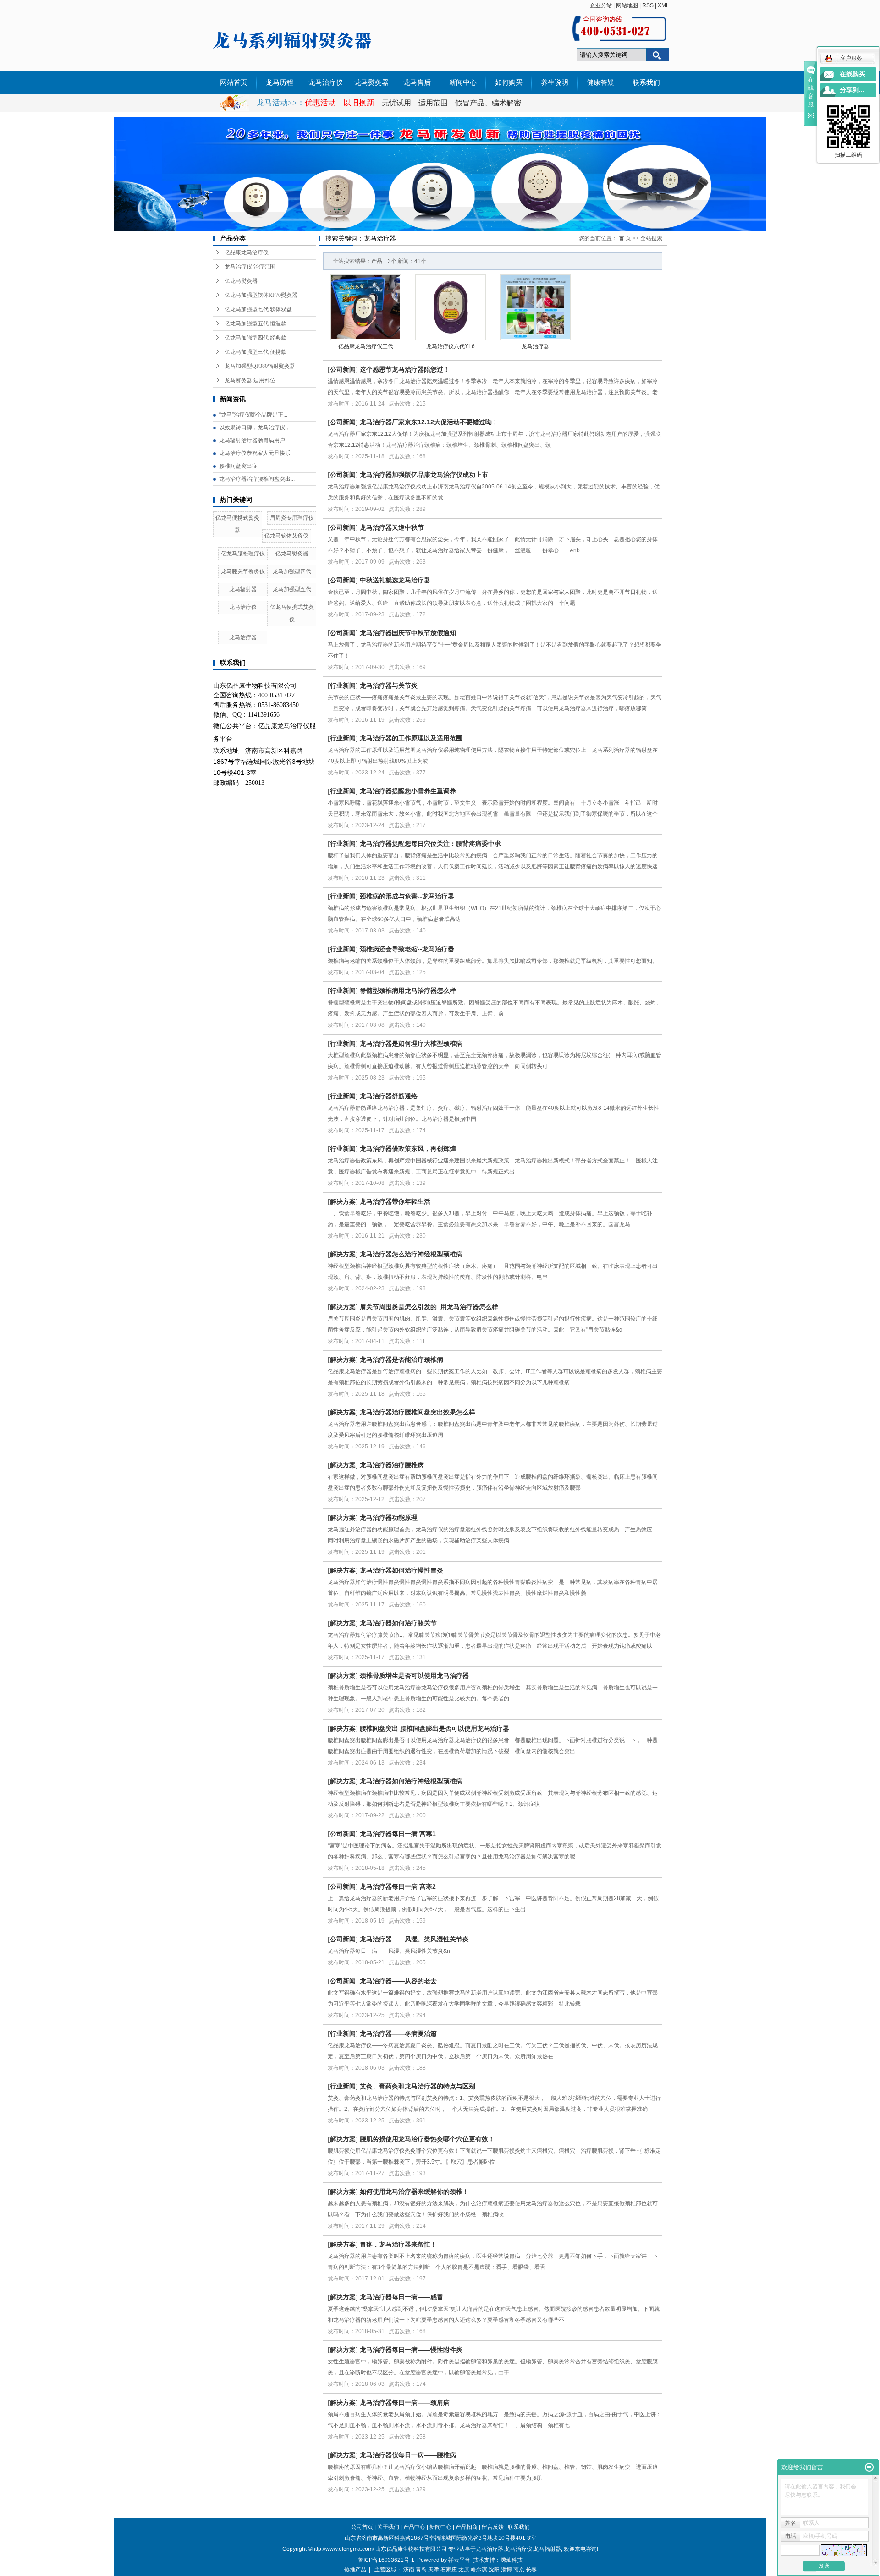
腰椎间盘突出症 (238, 466)
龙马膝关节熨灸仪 (243, 571)
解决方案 (343, 1201)
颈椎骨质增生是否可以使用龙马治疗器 (414, 1676)
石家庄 (449, 2570)
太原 (464, 2570)
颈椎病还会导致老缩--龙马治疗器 (407, 949)
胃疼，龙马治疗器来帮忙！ (398, 2244)
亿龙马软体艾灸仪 (286, 536)
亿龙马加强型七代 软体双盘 (258, 309)
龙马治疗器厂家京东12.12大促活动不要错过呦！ (429, 422)
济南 (409, 2570)
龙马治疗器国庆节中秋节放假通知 (408, 633)
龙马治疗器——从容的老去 (398, 1981)
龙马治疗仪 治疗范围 (250, 267)
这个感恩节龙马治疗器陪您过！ (405, 369)
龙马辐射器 (243, 589)
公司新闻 (343, 369)
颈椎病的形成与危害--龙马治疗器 (407, 896)
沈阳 (494, 2570)
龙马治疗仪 (326, 82)
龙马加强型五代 (292, 589)
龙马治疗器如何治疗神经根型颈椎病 (411, 1781)
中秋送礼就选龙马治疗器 (395, 580)
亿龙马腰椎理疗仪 (243, 554)
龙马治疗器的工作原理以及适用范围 (411, 738)
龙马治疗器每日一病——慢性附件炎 (411, 2350)
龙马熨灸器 (371, 82)
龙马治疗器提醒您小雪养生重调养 (408, 791)
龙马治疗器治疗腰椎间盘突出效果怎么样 (418, 1412)
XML (663, 5)
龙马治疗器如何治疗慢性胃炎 (401, 1570)
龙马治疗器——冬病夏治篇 (398, 2033)
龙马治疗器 (243, 637)
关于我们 (388, 2527)
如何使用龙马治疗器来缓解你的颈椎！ (414, 2192)
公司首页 (362, 2527)
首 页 (625, 238)
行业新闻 (343, 685)
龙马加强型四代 (292, 571)
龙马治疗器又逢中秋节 (392, 527)
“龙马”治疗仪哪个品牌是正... (253, 415)
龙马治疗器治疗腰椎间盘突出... (257, 479)
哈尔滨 (479, 2570)
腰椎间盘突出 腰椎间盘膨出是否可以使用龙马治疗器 (434, 1728)
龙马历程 (280, 82)
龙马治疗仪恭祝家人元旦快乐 (255, 453)
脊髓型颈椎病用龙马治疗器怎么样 (408, 991)
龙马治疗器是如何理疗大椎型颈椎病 (411, 1043)
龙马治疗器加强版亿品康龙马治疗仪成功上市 (424, 475)
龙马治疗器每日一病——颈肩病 (405, 2402)
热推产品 (355, 2570)
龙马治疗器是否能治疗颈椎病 (401, 1359)
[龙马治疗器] (535, 307)
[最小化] (869, 2467)
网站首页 (234, 82)
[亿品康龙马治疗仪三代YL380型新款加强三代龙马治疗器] (366, 307)
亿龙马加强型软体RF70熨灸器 (261, 295)
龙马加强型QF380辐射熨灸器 (260, 366)
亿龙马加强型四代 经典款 (256, 338)
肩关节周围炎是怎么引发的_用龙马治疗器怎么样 (429, 1307)
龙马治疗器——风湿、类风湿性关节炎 (414, 1939)
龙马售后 (417, 82)
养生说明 (555, 82)
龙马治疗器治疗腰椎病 (392, 1465)
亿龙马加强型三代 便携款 (256, 352)
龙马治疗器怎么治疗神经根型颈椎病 (411, 1254)
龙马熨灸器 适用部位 (250, 380)
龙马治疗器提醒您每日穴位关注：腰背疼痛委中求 (430, 844)
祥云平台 (459, 2560)
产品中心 (414, 2527)
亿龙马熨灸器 (241, 281)
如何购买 (509, 82)
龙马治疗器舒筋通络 (389, 1096)
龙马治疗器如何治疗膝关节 (398, 1623)
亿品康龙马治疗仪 (247, 252)
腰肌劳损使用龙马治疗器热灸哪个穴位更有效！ (427, 2139)
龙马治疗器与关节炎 (389, 685)
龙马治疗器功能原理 (389, 1518)
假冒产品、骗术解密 (488, 103)
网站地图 (627, 5)
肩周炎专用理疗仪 (292, 518)
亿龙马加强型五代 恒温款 (256, 323)
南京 (519, 2570)
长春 (531, 2570)
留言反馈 (493, 2527)
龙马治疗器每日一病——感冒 (401, 2297)
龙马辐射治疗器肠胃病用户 (252, 440)
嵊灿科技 (511, 2560)
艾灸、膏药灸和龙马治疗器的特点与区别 (418, 2086)
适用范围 (433, 103)
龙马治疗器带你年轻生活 (395, 1201)
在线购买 (852, 74)
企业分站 (601, 5)
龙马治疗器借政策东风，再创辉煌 (408, 1149)
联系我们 (646, 82)
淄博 (506, 2570)
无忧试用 (397, 103)
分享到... (852, 90)
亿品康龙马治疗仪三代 (366, 346)
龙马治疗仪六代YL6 (451, 346)
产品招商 (467, 2527)
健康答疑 (600, 82)
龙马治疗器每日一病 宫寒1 (398, 1834)
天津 (434, 2570)
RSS (648, 5)
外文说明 (234, 105)
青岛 (421, 2570)
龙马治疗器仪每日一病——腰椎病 (408, 2455)
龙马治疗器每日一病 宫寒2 (398, 1886)
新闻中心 (463, 82)
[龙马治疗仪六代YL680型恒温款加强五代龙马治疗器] (451, 307)
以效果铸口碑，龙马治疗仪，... (257, 428)
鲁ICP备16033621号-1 (386, 2560)
